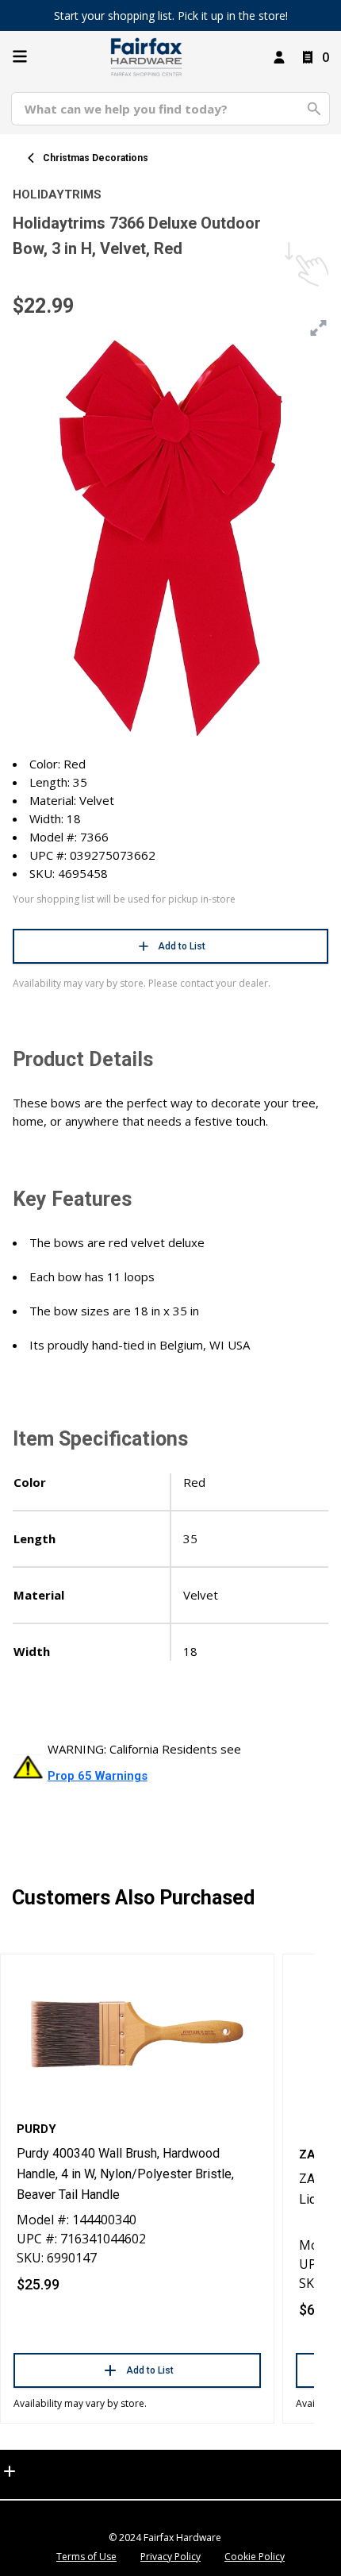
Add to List (182, 946)
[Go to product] (137, 2033)
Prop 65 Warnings (98, 1776)
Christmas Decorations (96, 158)
